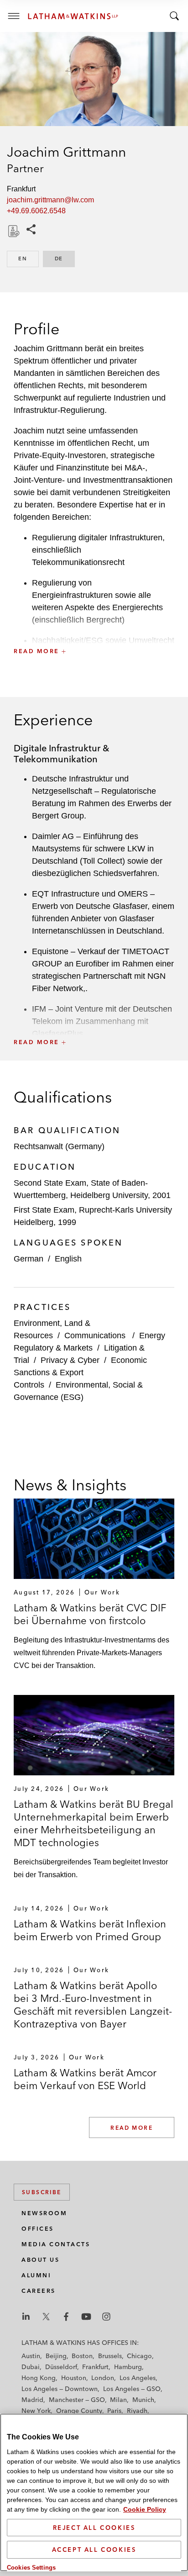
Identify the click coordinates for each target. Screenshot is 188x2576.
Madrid (32, 2400)
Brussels (110, 2356)
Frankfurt (95, 2367)
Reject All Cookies (94, 2528)
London (103, 2378)
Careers (39, 2291)
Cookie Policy (145, 2509)
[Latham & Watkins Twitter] (46, 2317)
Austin (31, 2356)
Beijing (56, 2356)
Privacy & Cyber (70, 1360)
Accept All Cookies (94, 2550)
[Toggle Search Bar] (174, 16)
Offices (38, 2229)
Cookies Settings (31, 2568)
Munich (143, 2400)
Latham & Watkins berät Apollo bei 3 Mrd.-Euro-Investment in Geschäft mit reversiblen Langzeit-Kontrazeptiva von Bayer (93, 2005)
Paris (114, 2411)
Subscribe (42, 2192)
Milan (118, 2400)
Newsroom (44, 2213)
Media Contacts (56, 2244)
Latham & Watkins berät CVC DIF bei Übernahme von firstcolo (90, 1614)
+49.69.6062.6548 (36, 211)
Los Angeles (138, 2378)
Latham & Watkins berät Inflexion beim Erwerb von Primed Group (90, 1930)
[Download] (13, 231)
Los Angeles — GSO (132, 2389)
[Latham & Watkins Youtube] (86, 2317)
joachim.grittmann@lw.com (50, 200)
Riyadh (137, 2411)
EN (29, 259)
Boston (82, 2356)
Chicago (139, 2356)
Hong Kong (39, 2378)
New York (36, 2411)
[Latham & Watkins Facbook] (66, 2317)
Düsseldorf (61, 2367)
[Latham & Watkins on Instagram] (106, 2317)
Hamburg (128, 2367)
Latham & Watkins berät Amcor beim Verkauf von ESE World (85, 2079)
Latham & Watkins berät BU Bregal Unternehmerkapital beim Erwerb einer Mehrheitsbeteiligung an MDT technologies (94, 1823)
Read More (132, 2128)
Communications (96, 1336)
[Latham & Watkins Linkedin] (26, 2317)
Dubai (31, 2367)
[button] (94, 631)
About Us (40, 2260)
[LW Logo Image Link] (73, 16)
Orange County (79, 2411)
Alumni (36, 2275)
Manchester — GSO (77, 2400)
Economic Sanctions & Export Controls (80, 1372)
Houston (74, 2378)
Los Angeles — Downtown (60, 2389)
